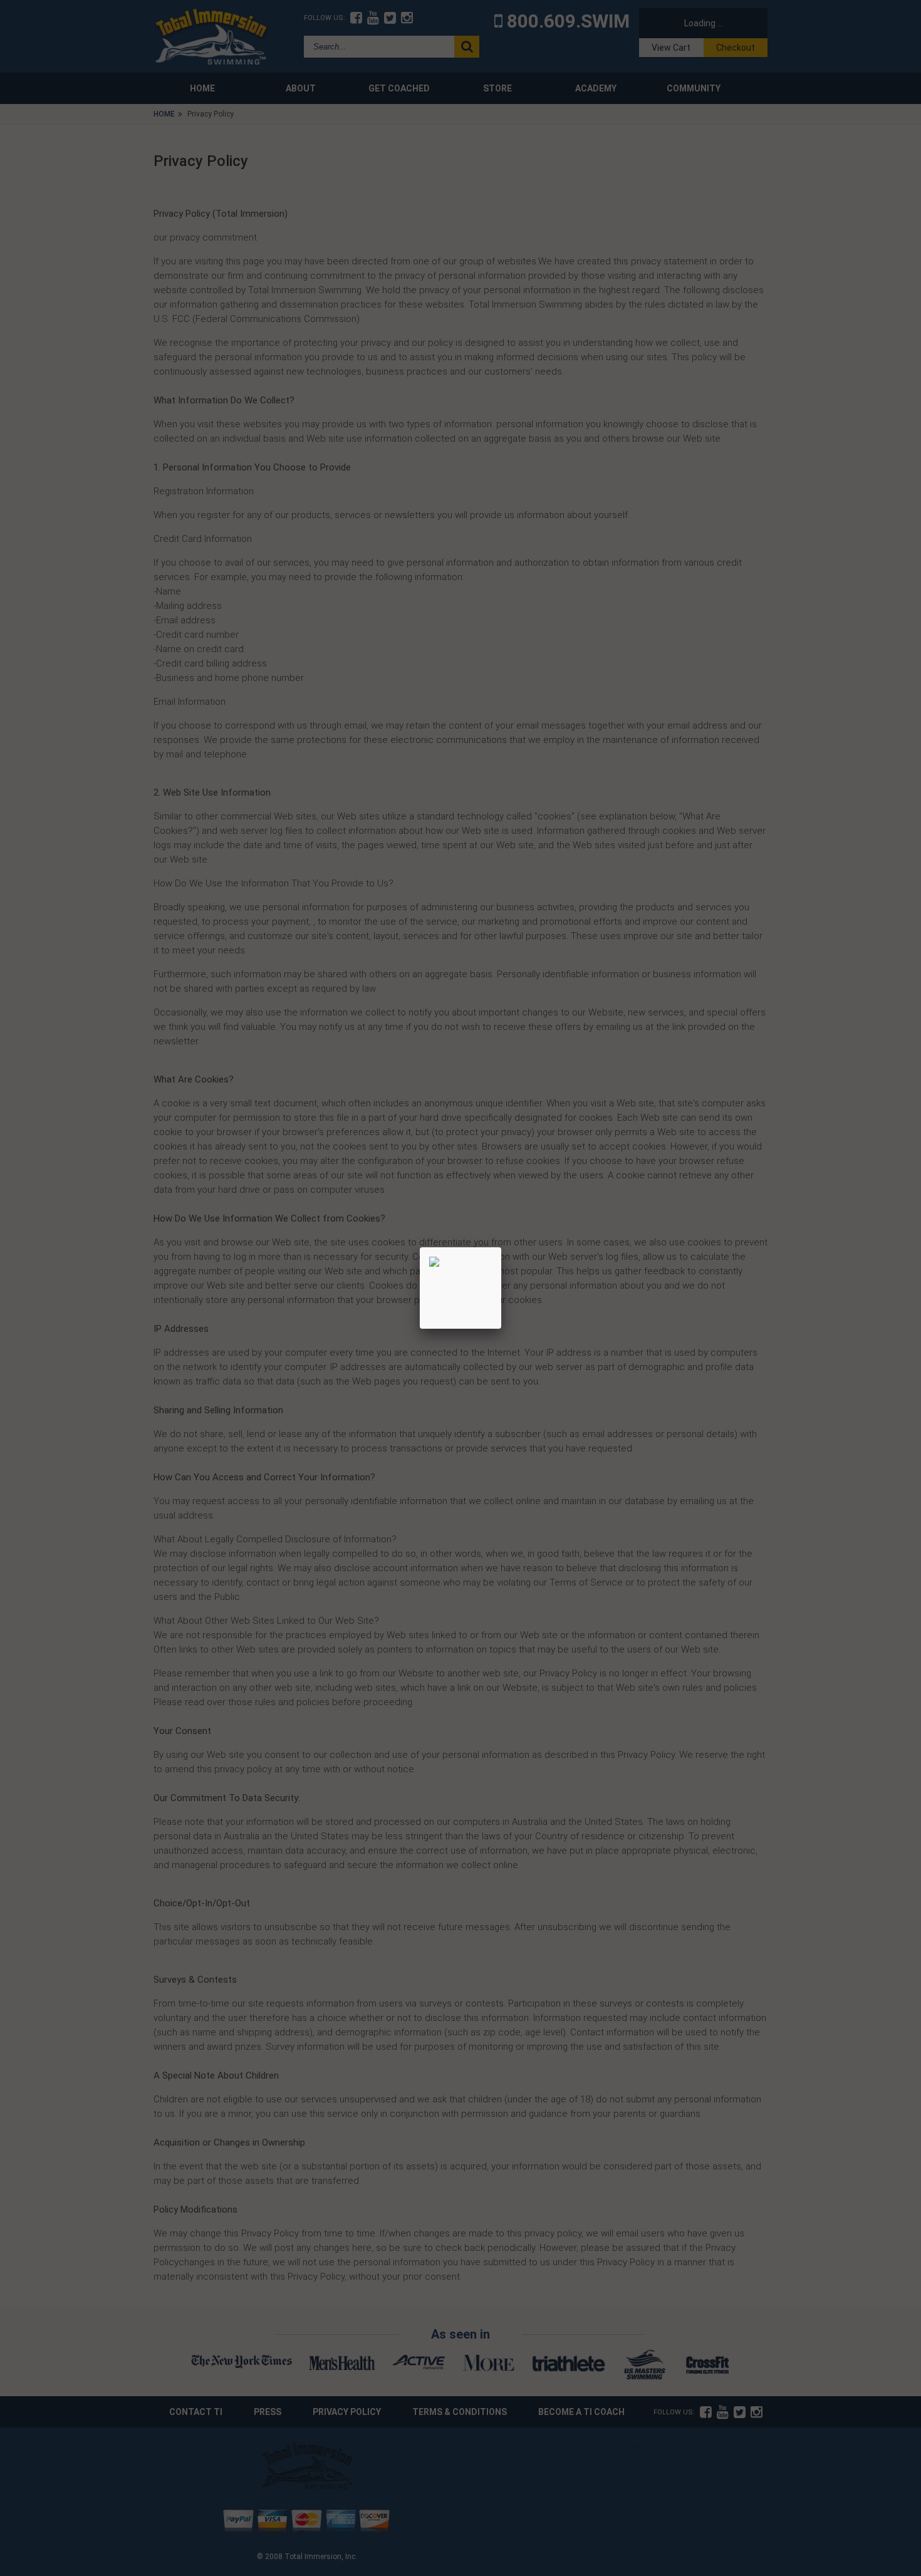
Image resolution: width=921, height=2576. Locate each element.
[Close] (501, 1247)
